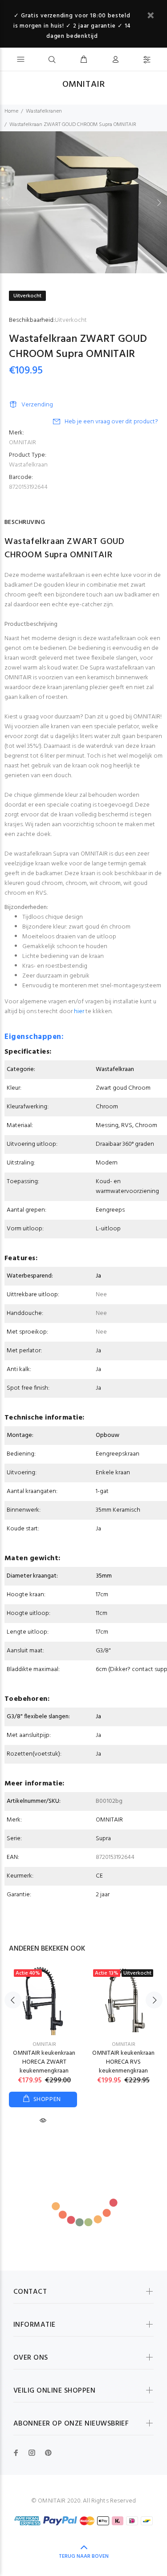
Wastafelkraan (28, 465)
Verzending (37, 405)
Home (11, 111)
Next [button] (159, 203)
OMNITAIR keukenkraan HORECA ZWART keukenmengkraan (44, 2062)
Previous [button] (8, 203)
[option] (83, 202)
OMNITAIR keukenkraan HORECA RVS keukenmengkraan (123, 2062)
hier (79, 1012)
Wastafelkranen (44, 111)
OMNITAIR (22, 443)
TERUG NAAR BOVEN (84, 2556)
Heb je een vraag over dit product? (111, 422)
